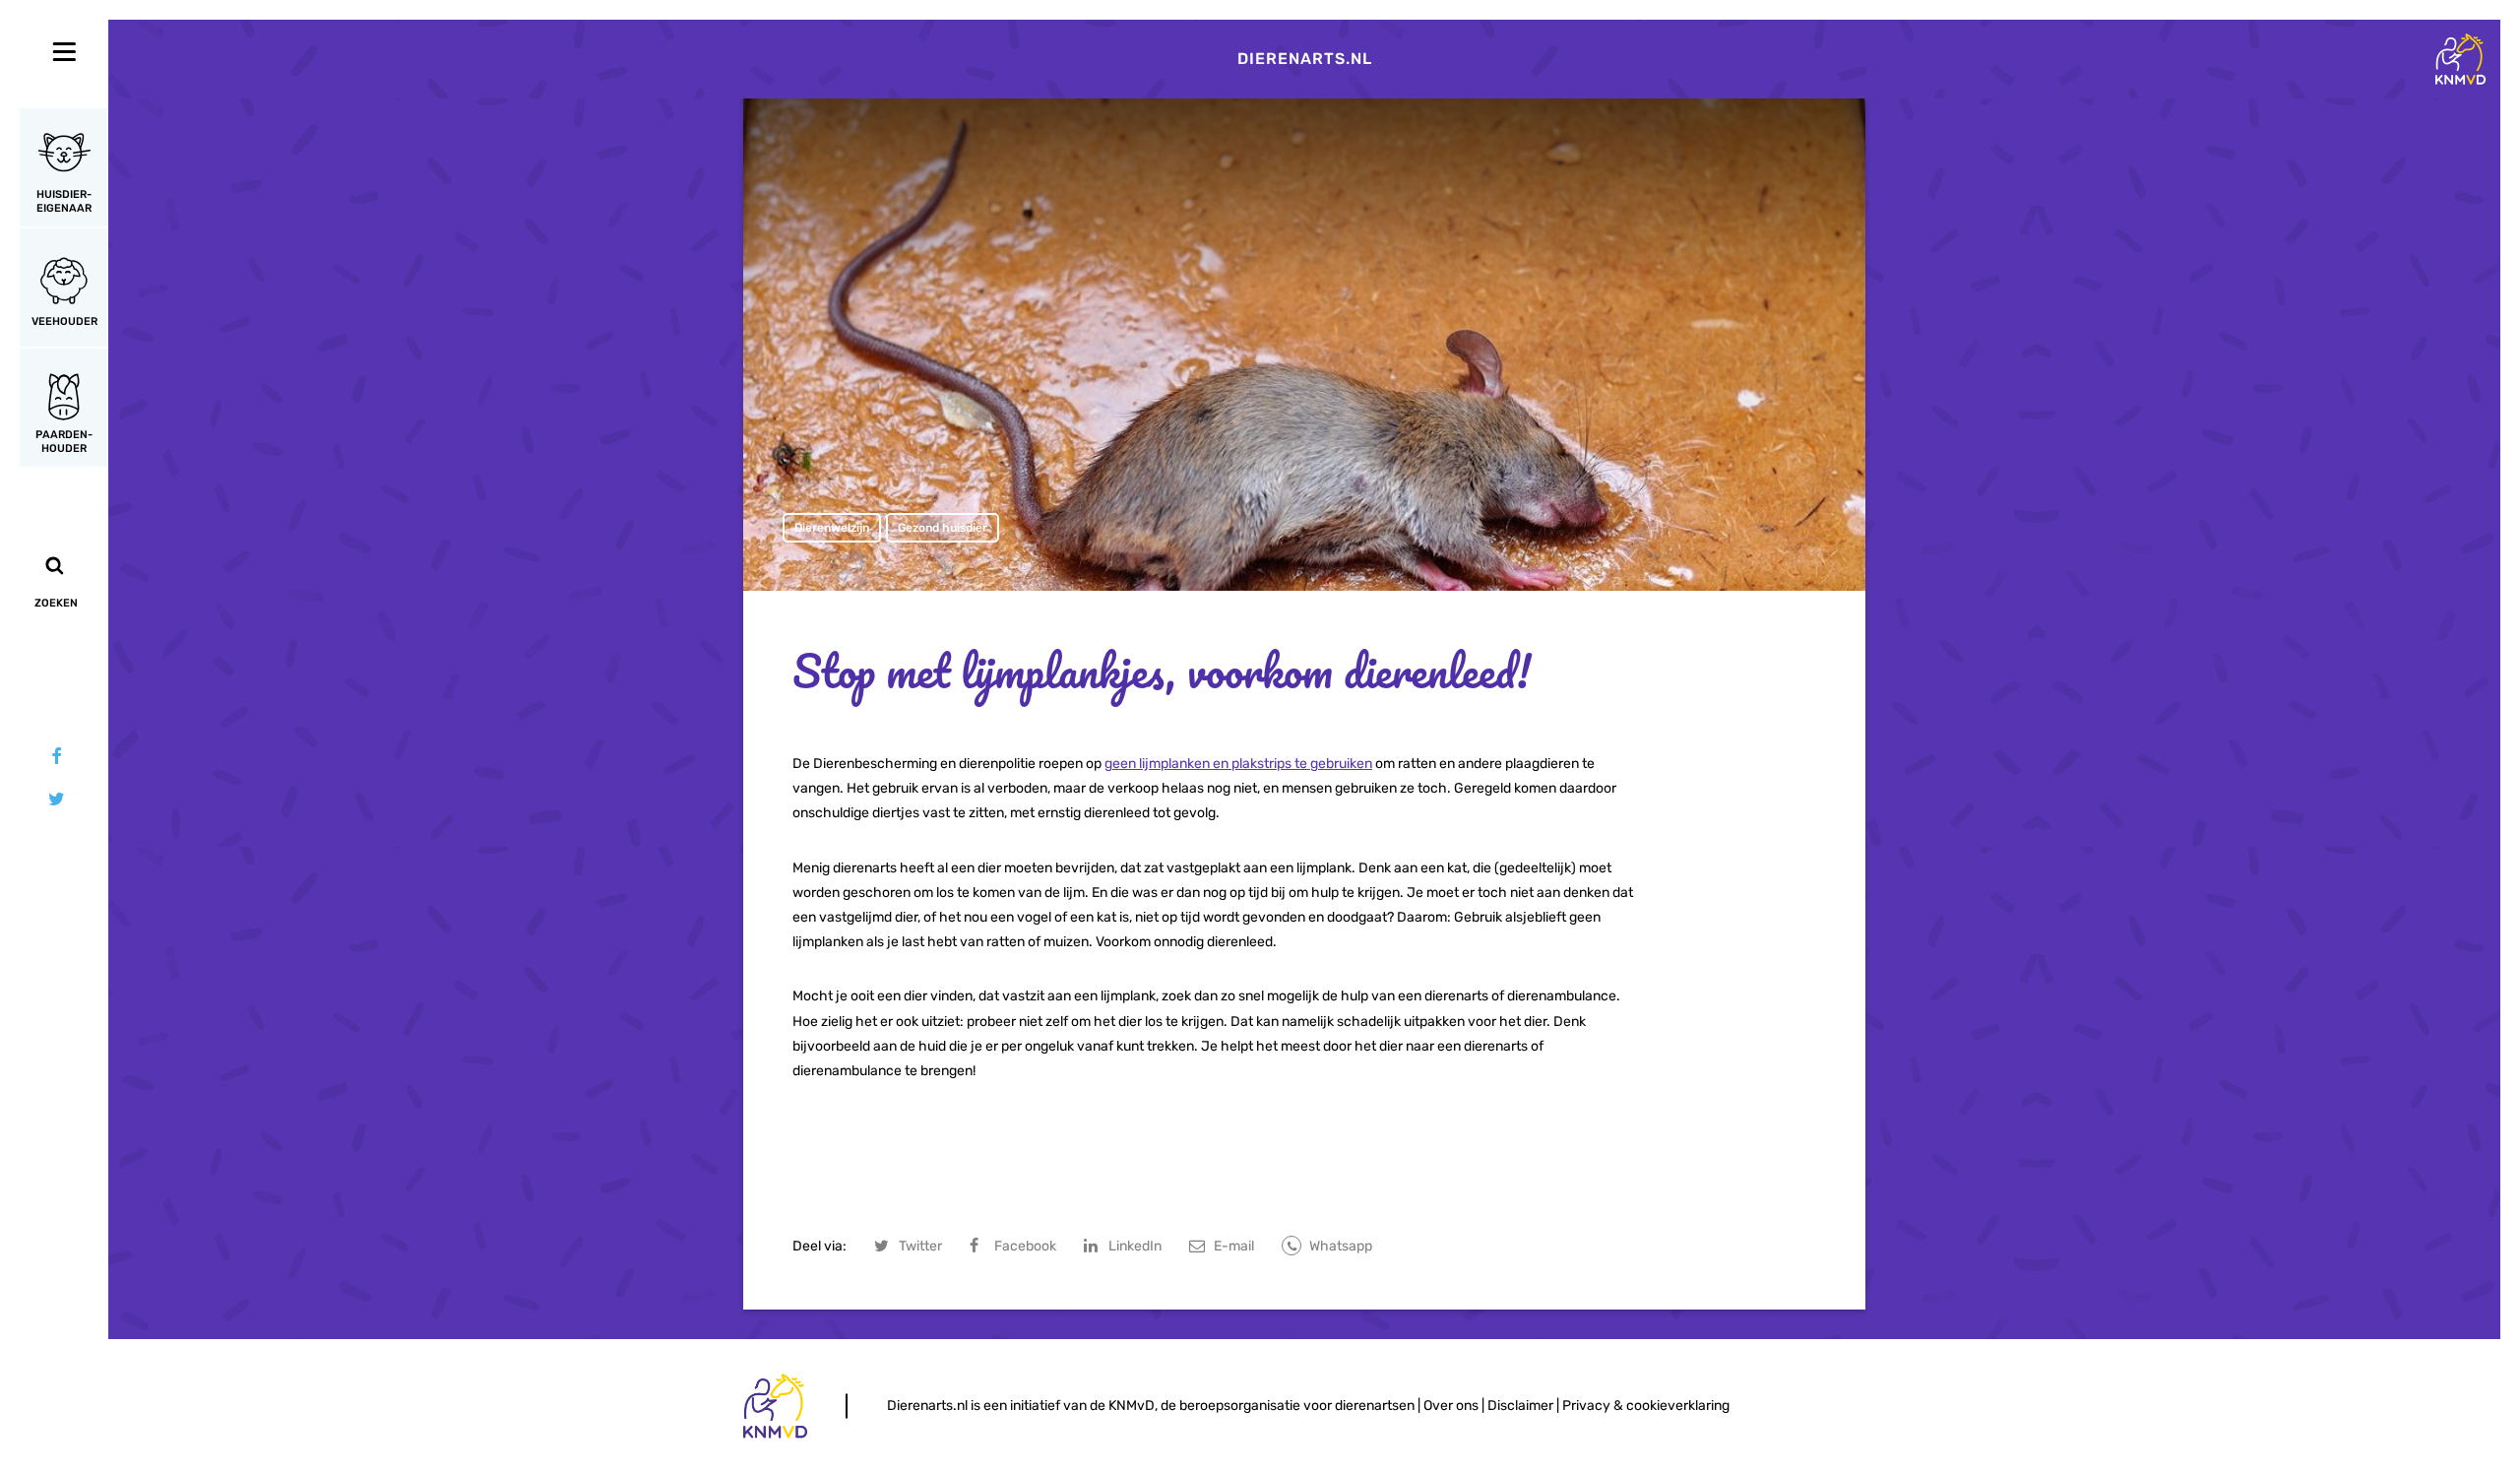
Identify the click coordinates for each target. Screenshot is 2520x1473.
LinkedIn (1135, 1246)
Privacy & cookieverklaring (1646, 1406)
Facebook (1025, 1246)
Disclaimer (1520, 1406)
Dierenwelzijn (832, 528)
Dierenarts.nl (1305, 59)
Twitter (920, 1246)
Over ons (1451, 1406)
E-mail (1234, 1246)
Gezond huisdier (943, 528)
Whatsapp (1341, 1246)
